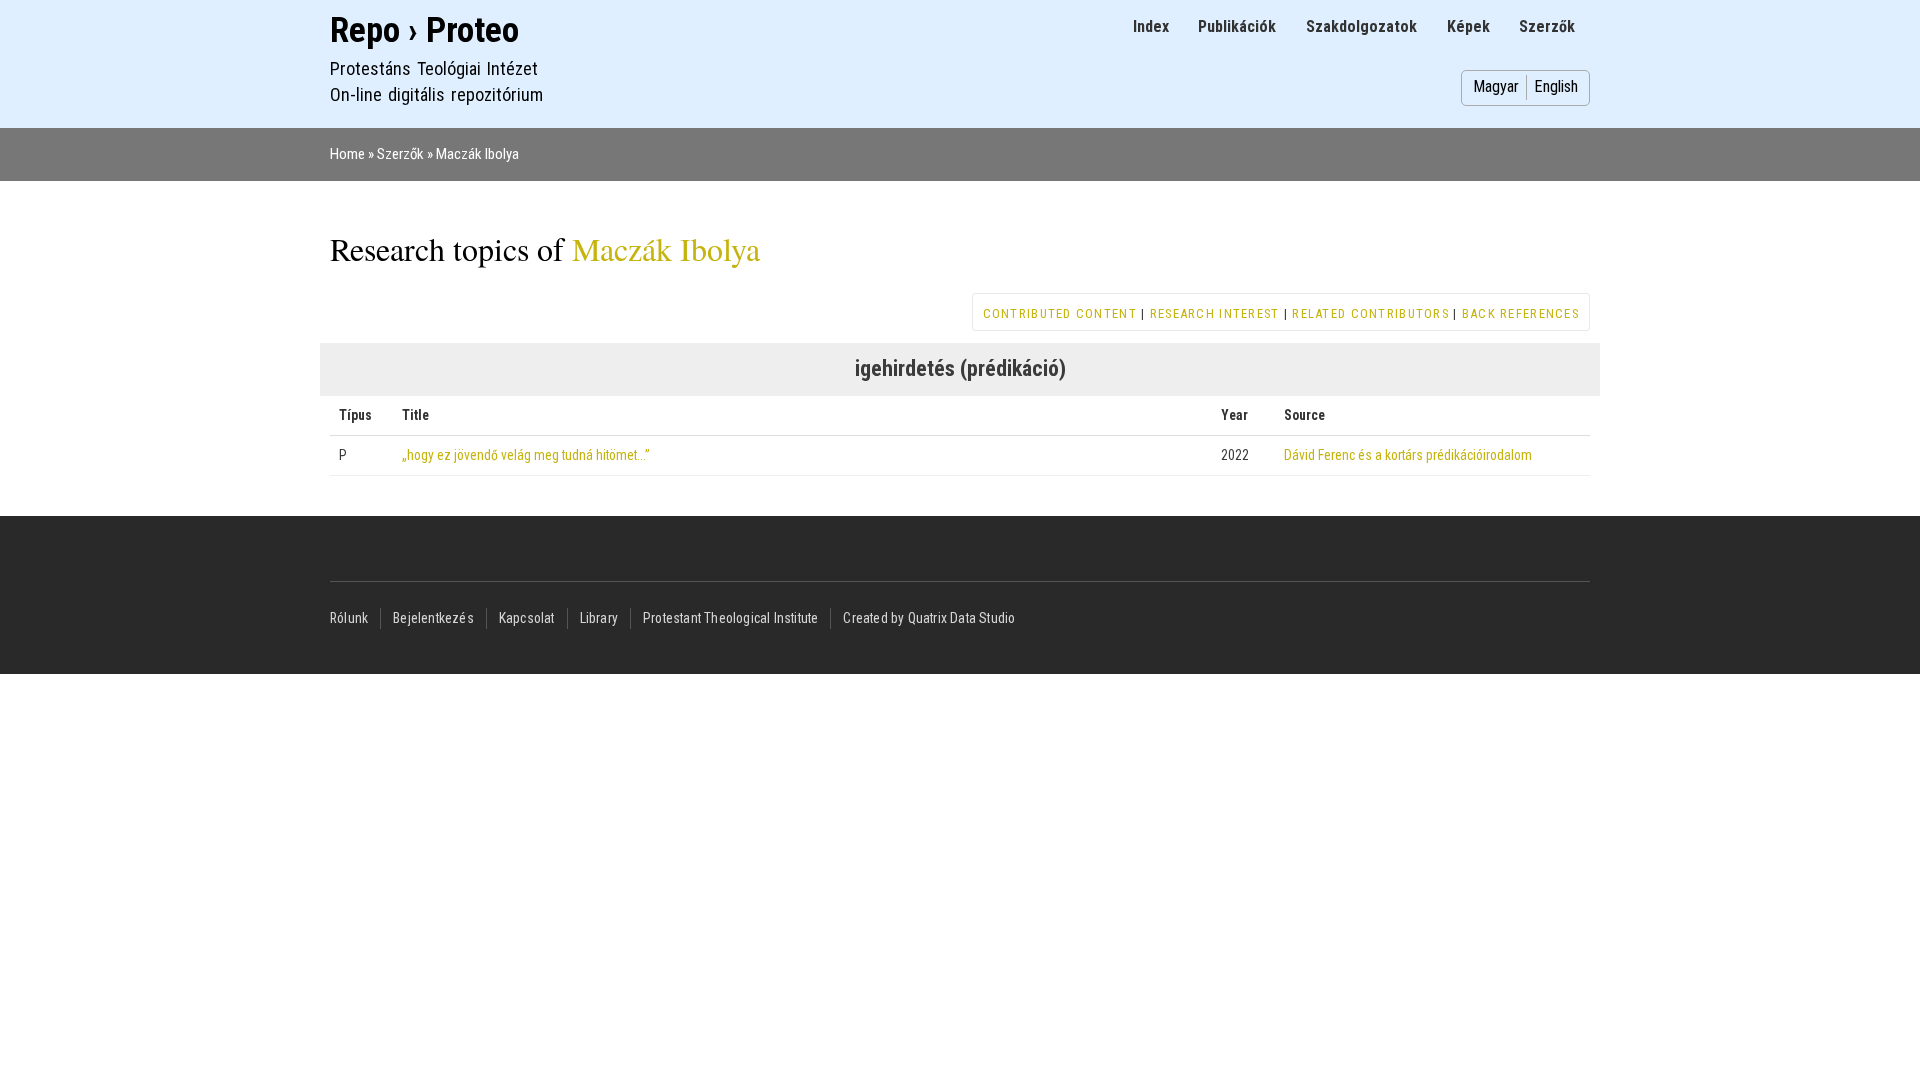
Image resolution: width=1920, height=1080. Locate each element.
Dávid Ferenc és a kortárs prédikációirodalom (1408, 455)
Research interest (1215, 313)
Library (599, 618)
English (1556, 86)
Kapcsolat (527, 618)
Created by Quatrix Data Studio (929, 618)
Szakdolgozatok (1361, 26)
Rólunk (349, 618)
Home (347, 154)
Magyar (1496, 86)
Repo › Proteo (424, 30)
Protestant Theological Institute (730, 618)
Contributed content (1060, 313)
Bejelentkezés (433, 618)
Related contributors (1370, 313)
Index (1151, 26)
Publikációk (1237, 26)
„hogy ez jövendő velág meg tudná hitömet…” (526, 455)
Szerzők (1547, 26)
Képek (1468, 26)
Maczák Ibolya (477, 154)
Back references (1520, 313)
